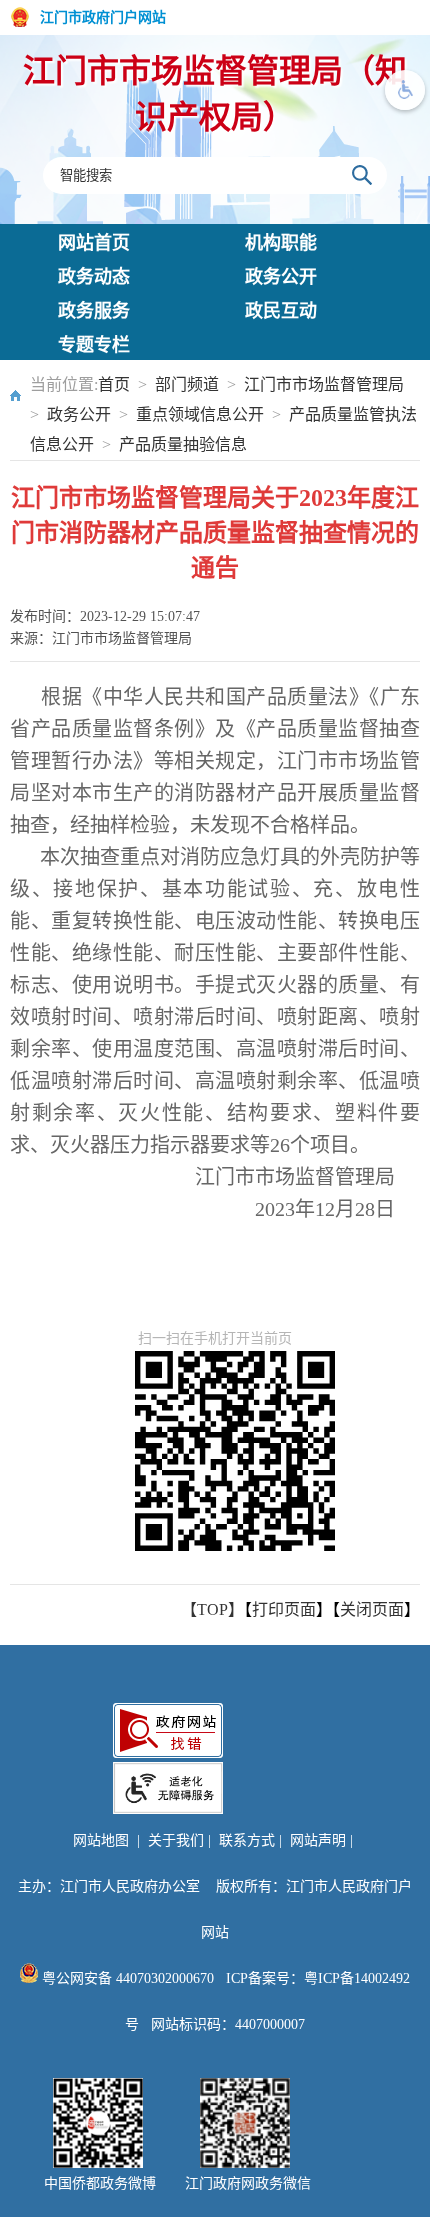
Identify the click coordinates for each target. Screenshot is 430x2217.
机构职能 (281, 243)
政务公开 (281, 277)
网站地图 (101, 1840)
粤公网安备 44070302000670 (126, 1978)
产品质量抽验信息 (183, 444)
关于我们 (176, 1840)
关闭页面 (372, 1609)
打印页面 (284, 1609)
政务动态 (94, 277)
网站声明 (318, 1840)
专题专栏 (94, 345)
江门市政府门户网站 (103, 17)
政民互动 (281, 311)
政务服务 (94, 311)
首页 (114, 384)
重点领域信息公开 (200, 414)
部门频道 (187, 384)
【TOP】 (212, 1609)
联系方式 (247, 1840)
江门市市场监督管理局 (324, 384)
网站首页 (94, 243)
